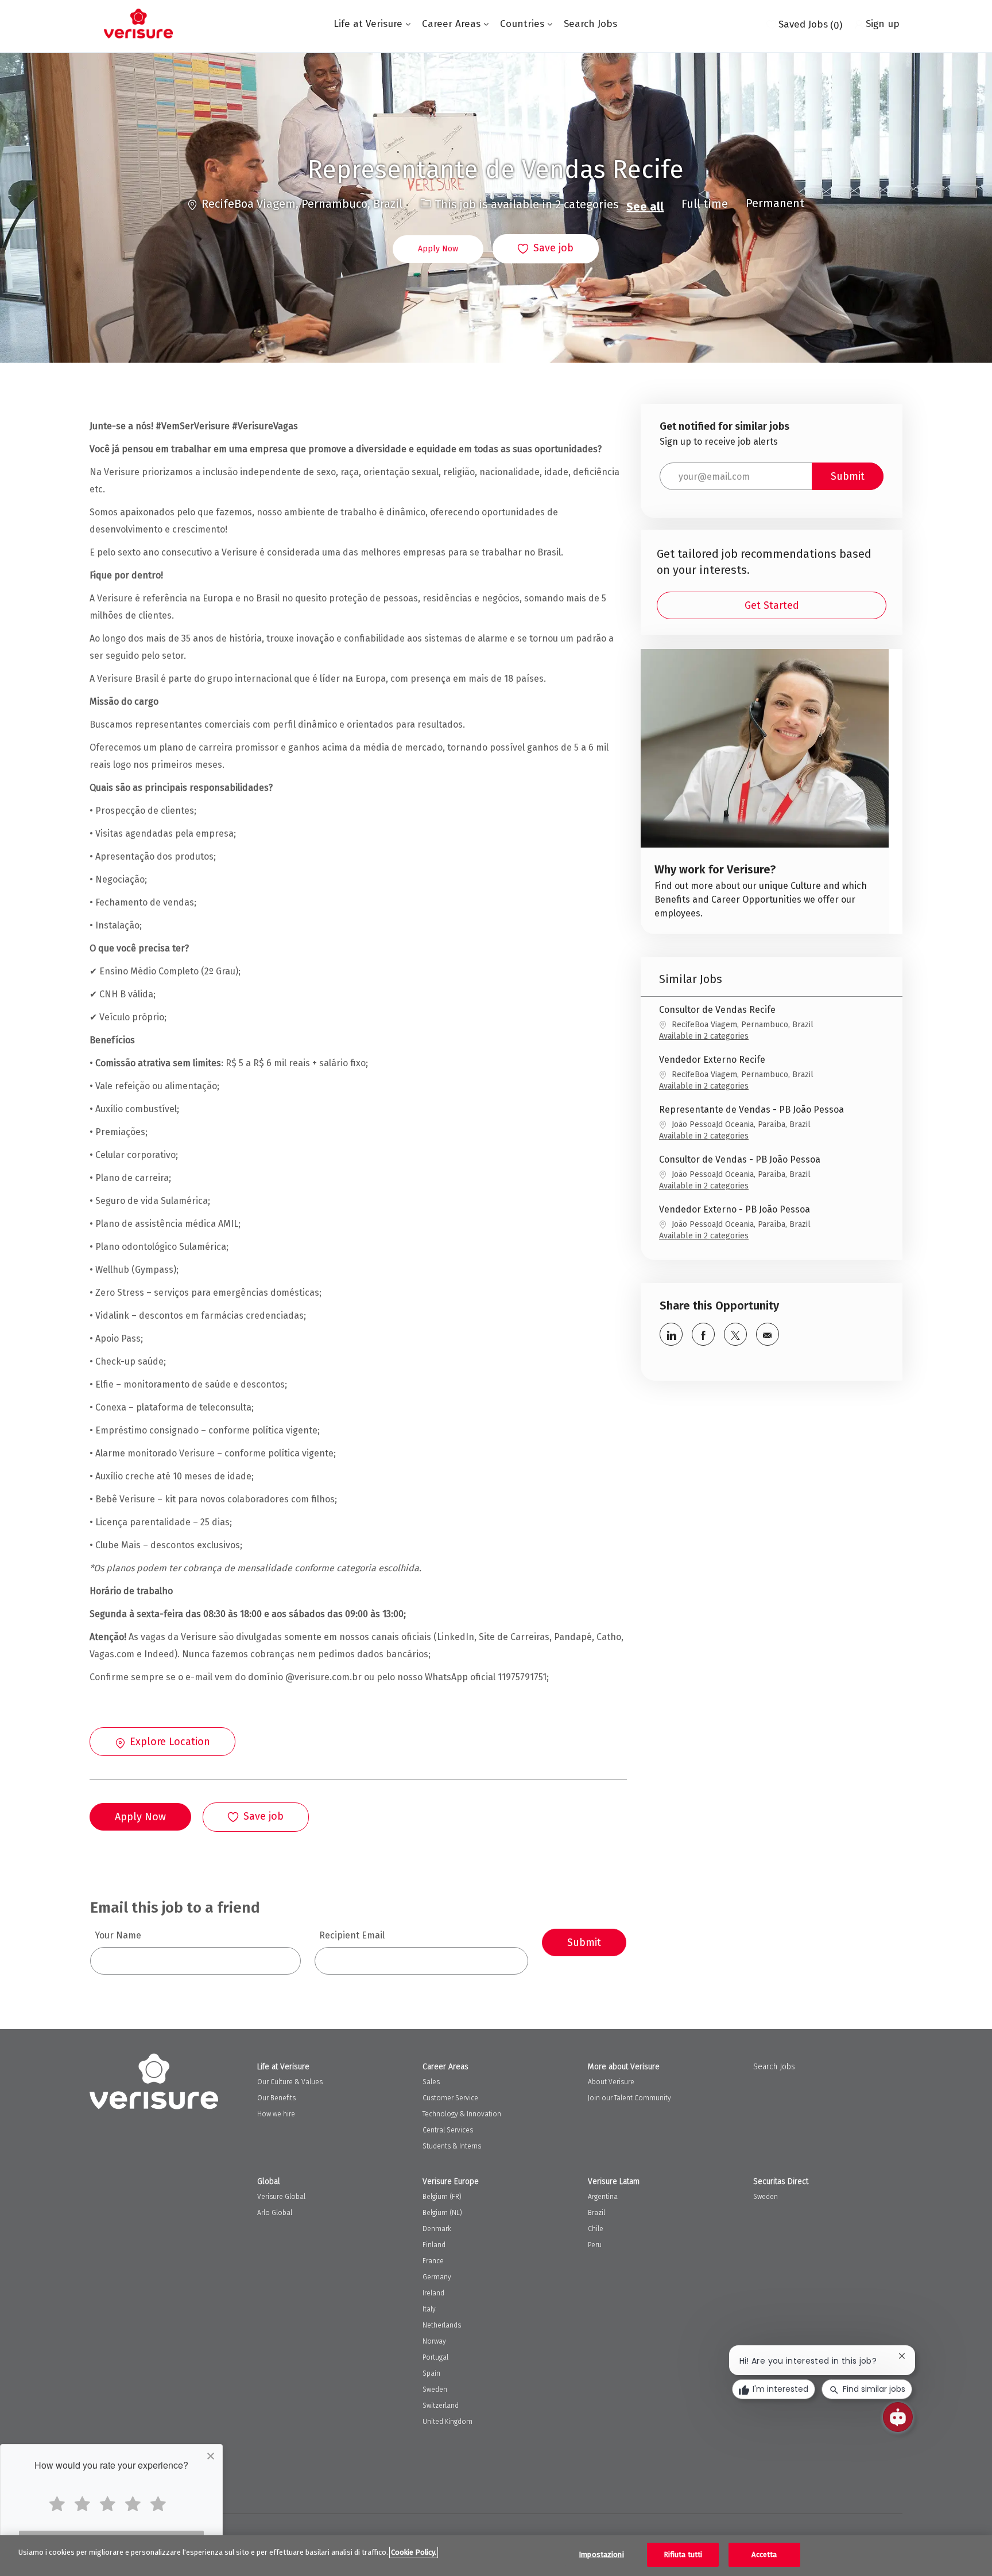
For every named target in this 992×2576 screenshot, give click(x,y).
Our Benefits (276, 2098)
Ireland (433, 2293)
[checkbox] (546, 249)
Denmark (437, 2229)
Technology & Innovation (462, 2114)
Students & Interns (452, 2146)
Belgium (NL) (442, 2213)
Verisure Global (281, 2197)
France (433, 2261)
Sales (431, 2082)
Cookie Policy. (414, 2552)
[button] (438, 249)
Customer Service (450, 2098)
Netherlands (442, 2325)
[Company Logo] (138, 24)
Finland (434, 2245)
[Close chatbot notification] (902, 2356)
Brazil (596, 2213)
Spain (431, 2373)
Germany (437, 2277)
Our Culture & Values (290, 2082)
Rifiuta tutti (683, 2554)
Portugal (435, 2357)
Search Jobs (590, 24)
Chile (596, 2229)
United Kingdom (447, 2422)
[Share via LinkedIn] (671, 1334)
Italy (429, 2309)
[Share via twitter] (735, 1334)
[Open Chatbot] (898, 2417)
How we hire (276, 2114)
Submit (584, 1942)
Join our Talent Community (629, 2098)
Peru (595, 2245)
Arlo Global (275, 2213)
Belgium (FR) (442, 2197)
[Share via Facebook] (703, 1334)
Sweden (435, 2389)
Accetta (764, 2554)
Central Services (448, 2130)
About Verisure (611, 2082)
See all (645, 207)
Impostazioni (601, 2554)
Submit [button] (848, 476)
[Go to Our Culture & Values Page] (765, 792)
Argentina (603, 2197)
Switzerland (441, 2406)
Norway (434, 2341)
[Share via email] (768, 1334)
